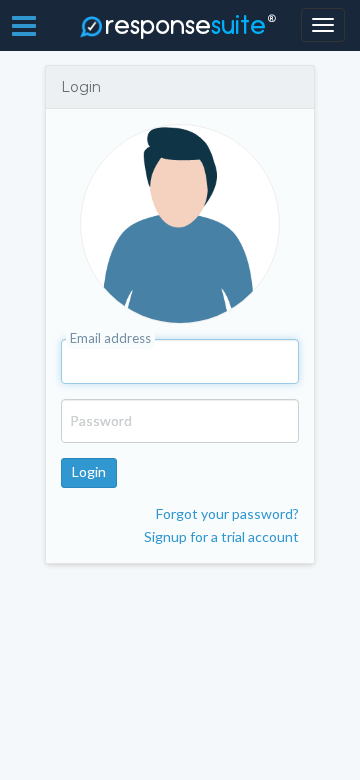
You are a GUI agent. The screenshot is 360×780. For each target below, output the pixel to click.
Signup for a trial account (221, 536)
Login (89, 471)
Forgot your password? (227, 513)
